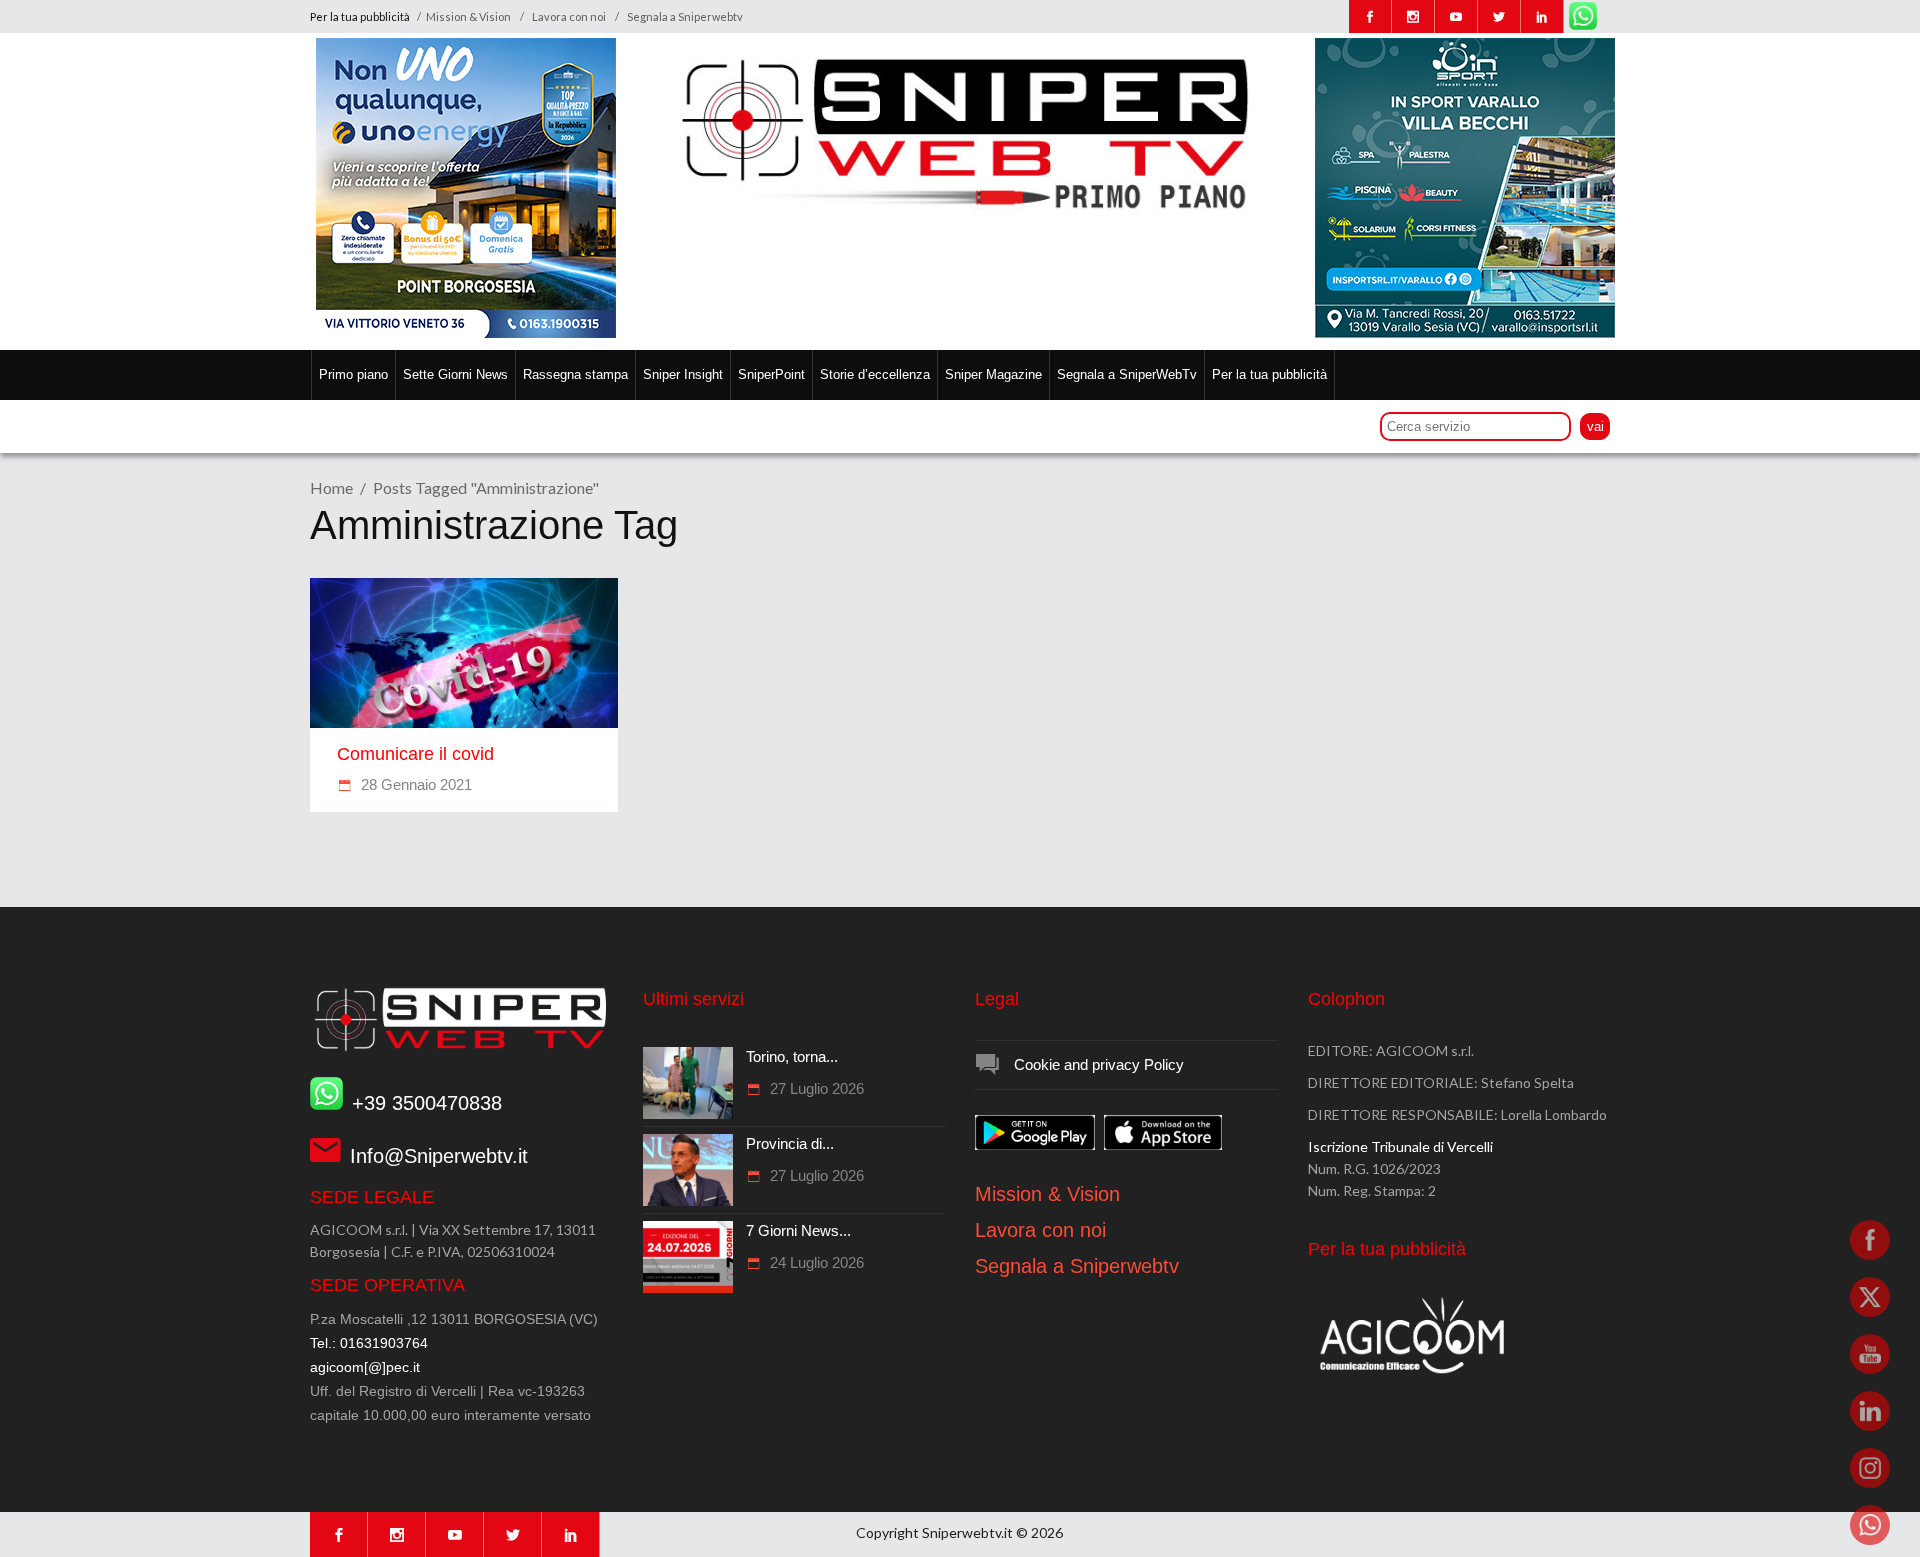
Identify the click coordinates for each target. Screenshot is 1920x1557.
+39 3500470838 (427, 1103)
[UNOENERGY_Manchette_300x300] (466, 333)
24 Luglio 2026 (815, 1262)
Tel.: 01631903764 (369, 1343)
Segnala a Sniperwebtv (685, 16)
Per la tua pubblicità (361, 16)
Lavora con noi (569, 16)
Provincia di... (790, 1143)
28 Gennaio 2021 (414, 784)
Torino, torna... (792, 1056)
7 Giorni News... (798, 1230)
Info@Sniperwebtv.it (439, 1156)
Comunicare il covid (415, 754)
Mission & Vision (468, 16)
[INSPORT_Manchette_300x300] (1465, 333)
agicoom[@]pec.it (365, 1367)
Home (331, 487)
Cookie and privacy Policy (1099, 1064)
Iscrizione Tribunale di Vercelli (1400, 1146)
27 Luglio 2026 (815, 1088)
